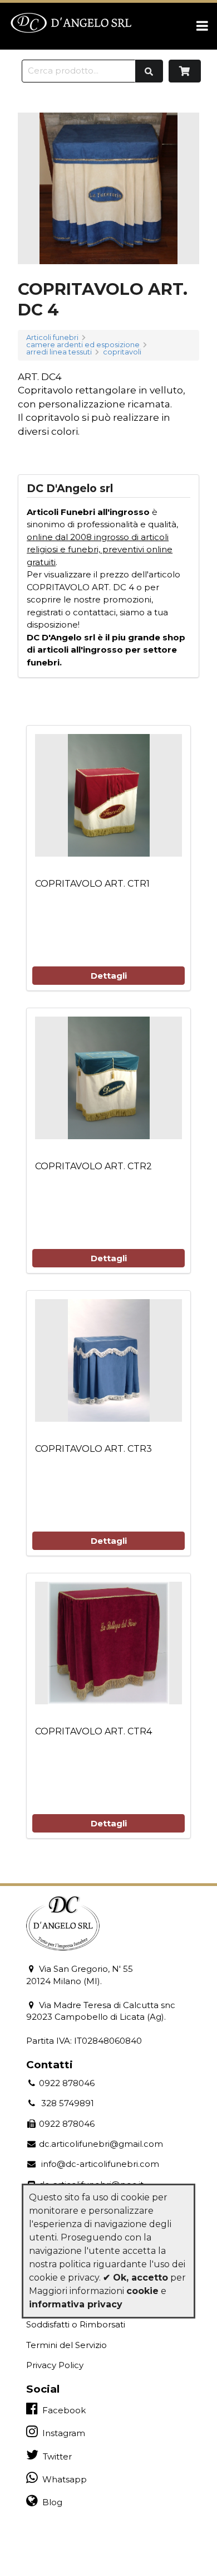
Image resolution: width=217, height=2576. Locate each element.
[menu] (202, 26)
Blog (50, 2502)
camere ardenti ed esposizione (83, 345)
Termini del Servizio (66, 2345)
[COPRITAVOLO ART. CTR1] (108, 795)
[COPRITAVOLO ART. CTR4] (108, 1643)
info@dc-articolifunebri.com (98, 2164)
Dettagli (109, 976)
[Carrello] (185, 71)
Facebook (62, 2410)
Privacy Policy (55, 2365)
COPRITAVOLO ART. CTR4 (93, 1731)
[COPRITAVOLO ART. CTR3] (108, 1360)
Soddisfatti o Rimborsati (76, 2324)
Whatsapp (62, 2479)
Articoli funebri (52, 338)
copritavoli (122, 353)
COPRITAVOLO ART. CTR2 (93, 1166)
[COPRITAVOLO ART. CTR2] (108, 1078)
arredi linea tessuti (59, 353)
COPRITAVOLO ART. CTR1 (92, 884)
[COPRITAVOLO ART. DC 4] (108, 188)
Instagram (61, 2433)
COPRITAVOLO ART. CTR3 (93, 1449)
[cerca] (149, 71)
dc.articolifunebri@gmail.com (100, 2144)
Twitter (55, 2456)
